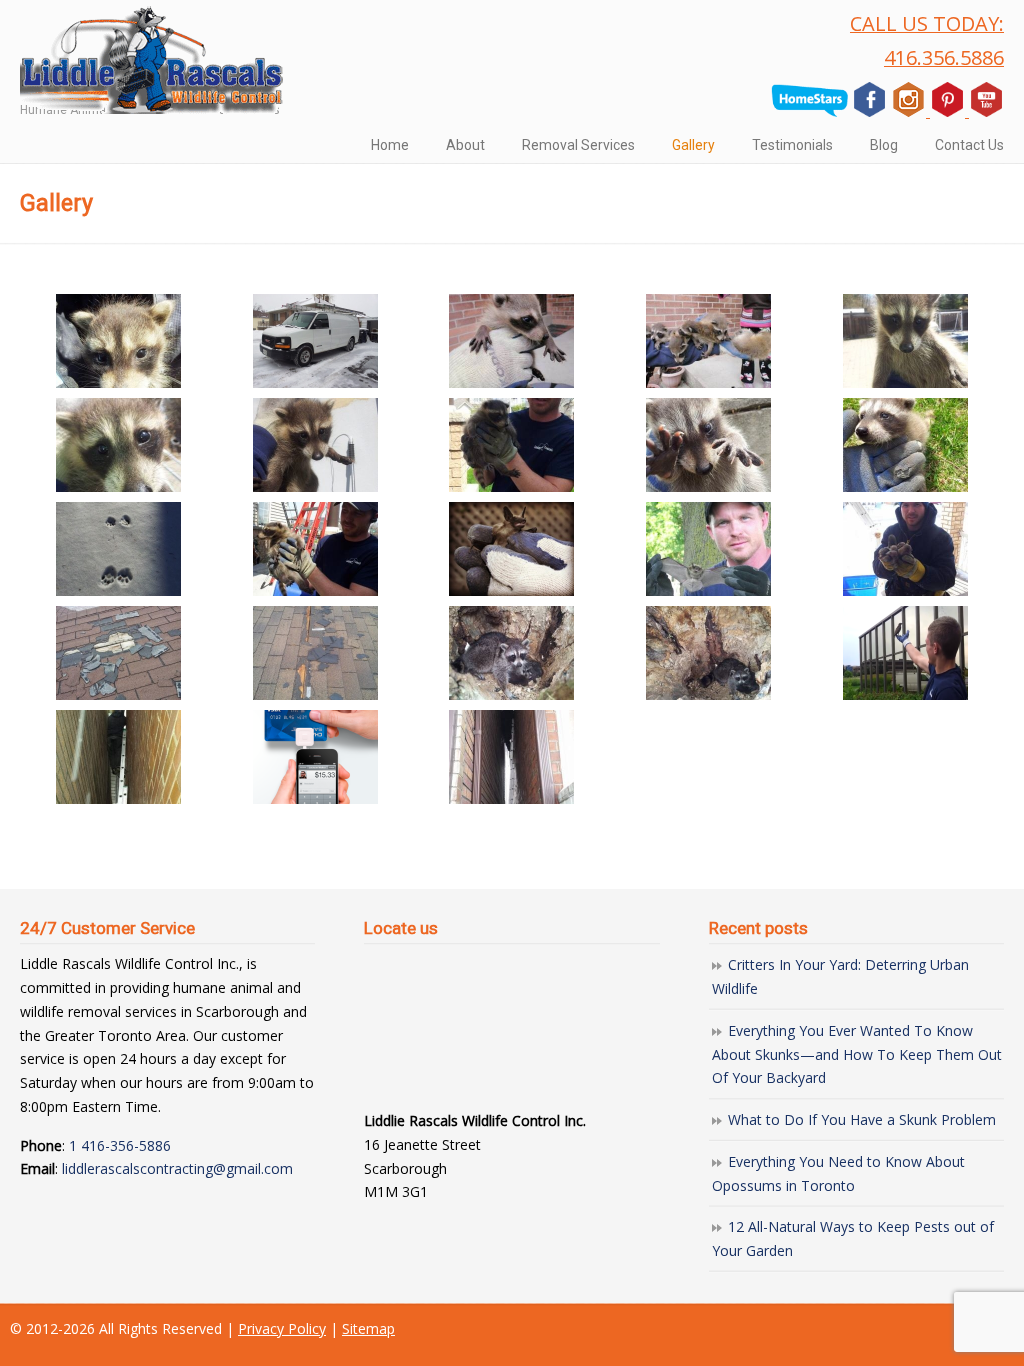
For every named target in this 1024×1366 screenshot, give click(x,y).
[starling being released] (905, 653)
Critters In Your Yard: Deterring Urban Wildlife (840, 976)
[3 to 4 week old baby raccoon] (118, 341)
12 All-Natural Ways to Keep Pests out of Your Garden (853, 1238)
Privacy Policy (282, 1328)
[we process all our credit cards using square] (315, 757)
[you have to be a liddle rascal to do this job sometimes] (512, 757)
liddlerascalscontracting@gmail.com (177, 1168)
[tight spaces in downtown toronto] (118, 757)
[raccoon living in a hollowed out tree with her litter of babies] (708, 653)
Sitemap (368, 1328)
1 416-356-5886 (120, 1145)
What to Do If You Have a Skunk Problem (862, 1119)
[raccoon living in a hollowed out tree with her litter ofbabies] (512, 653)
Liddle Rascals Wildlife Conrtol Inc (152, 60)
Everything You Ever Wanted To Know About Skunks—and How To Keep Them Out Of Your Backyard (857, 1054)
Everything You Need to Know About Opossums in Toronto (838, 1173)
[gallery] (315, 341)
